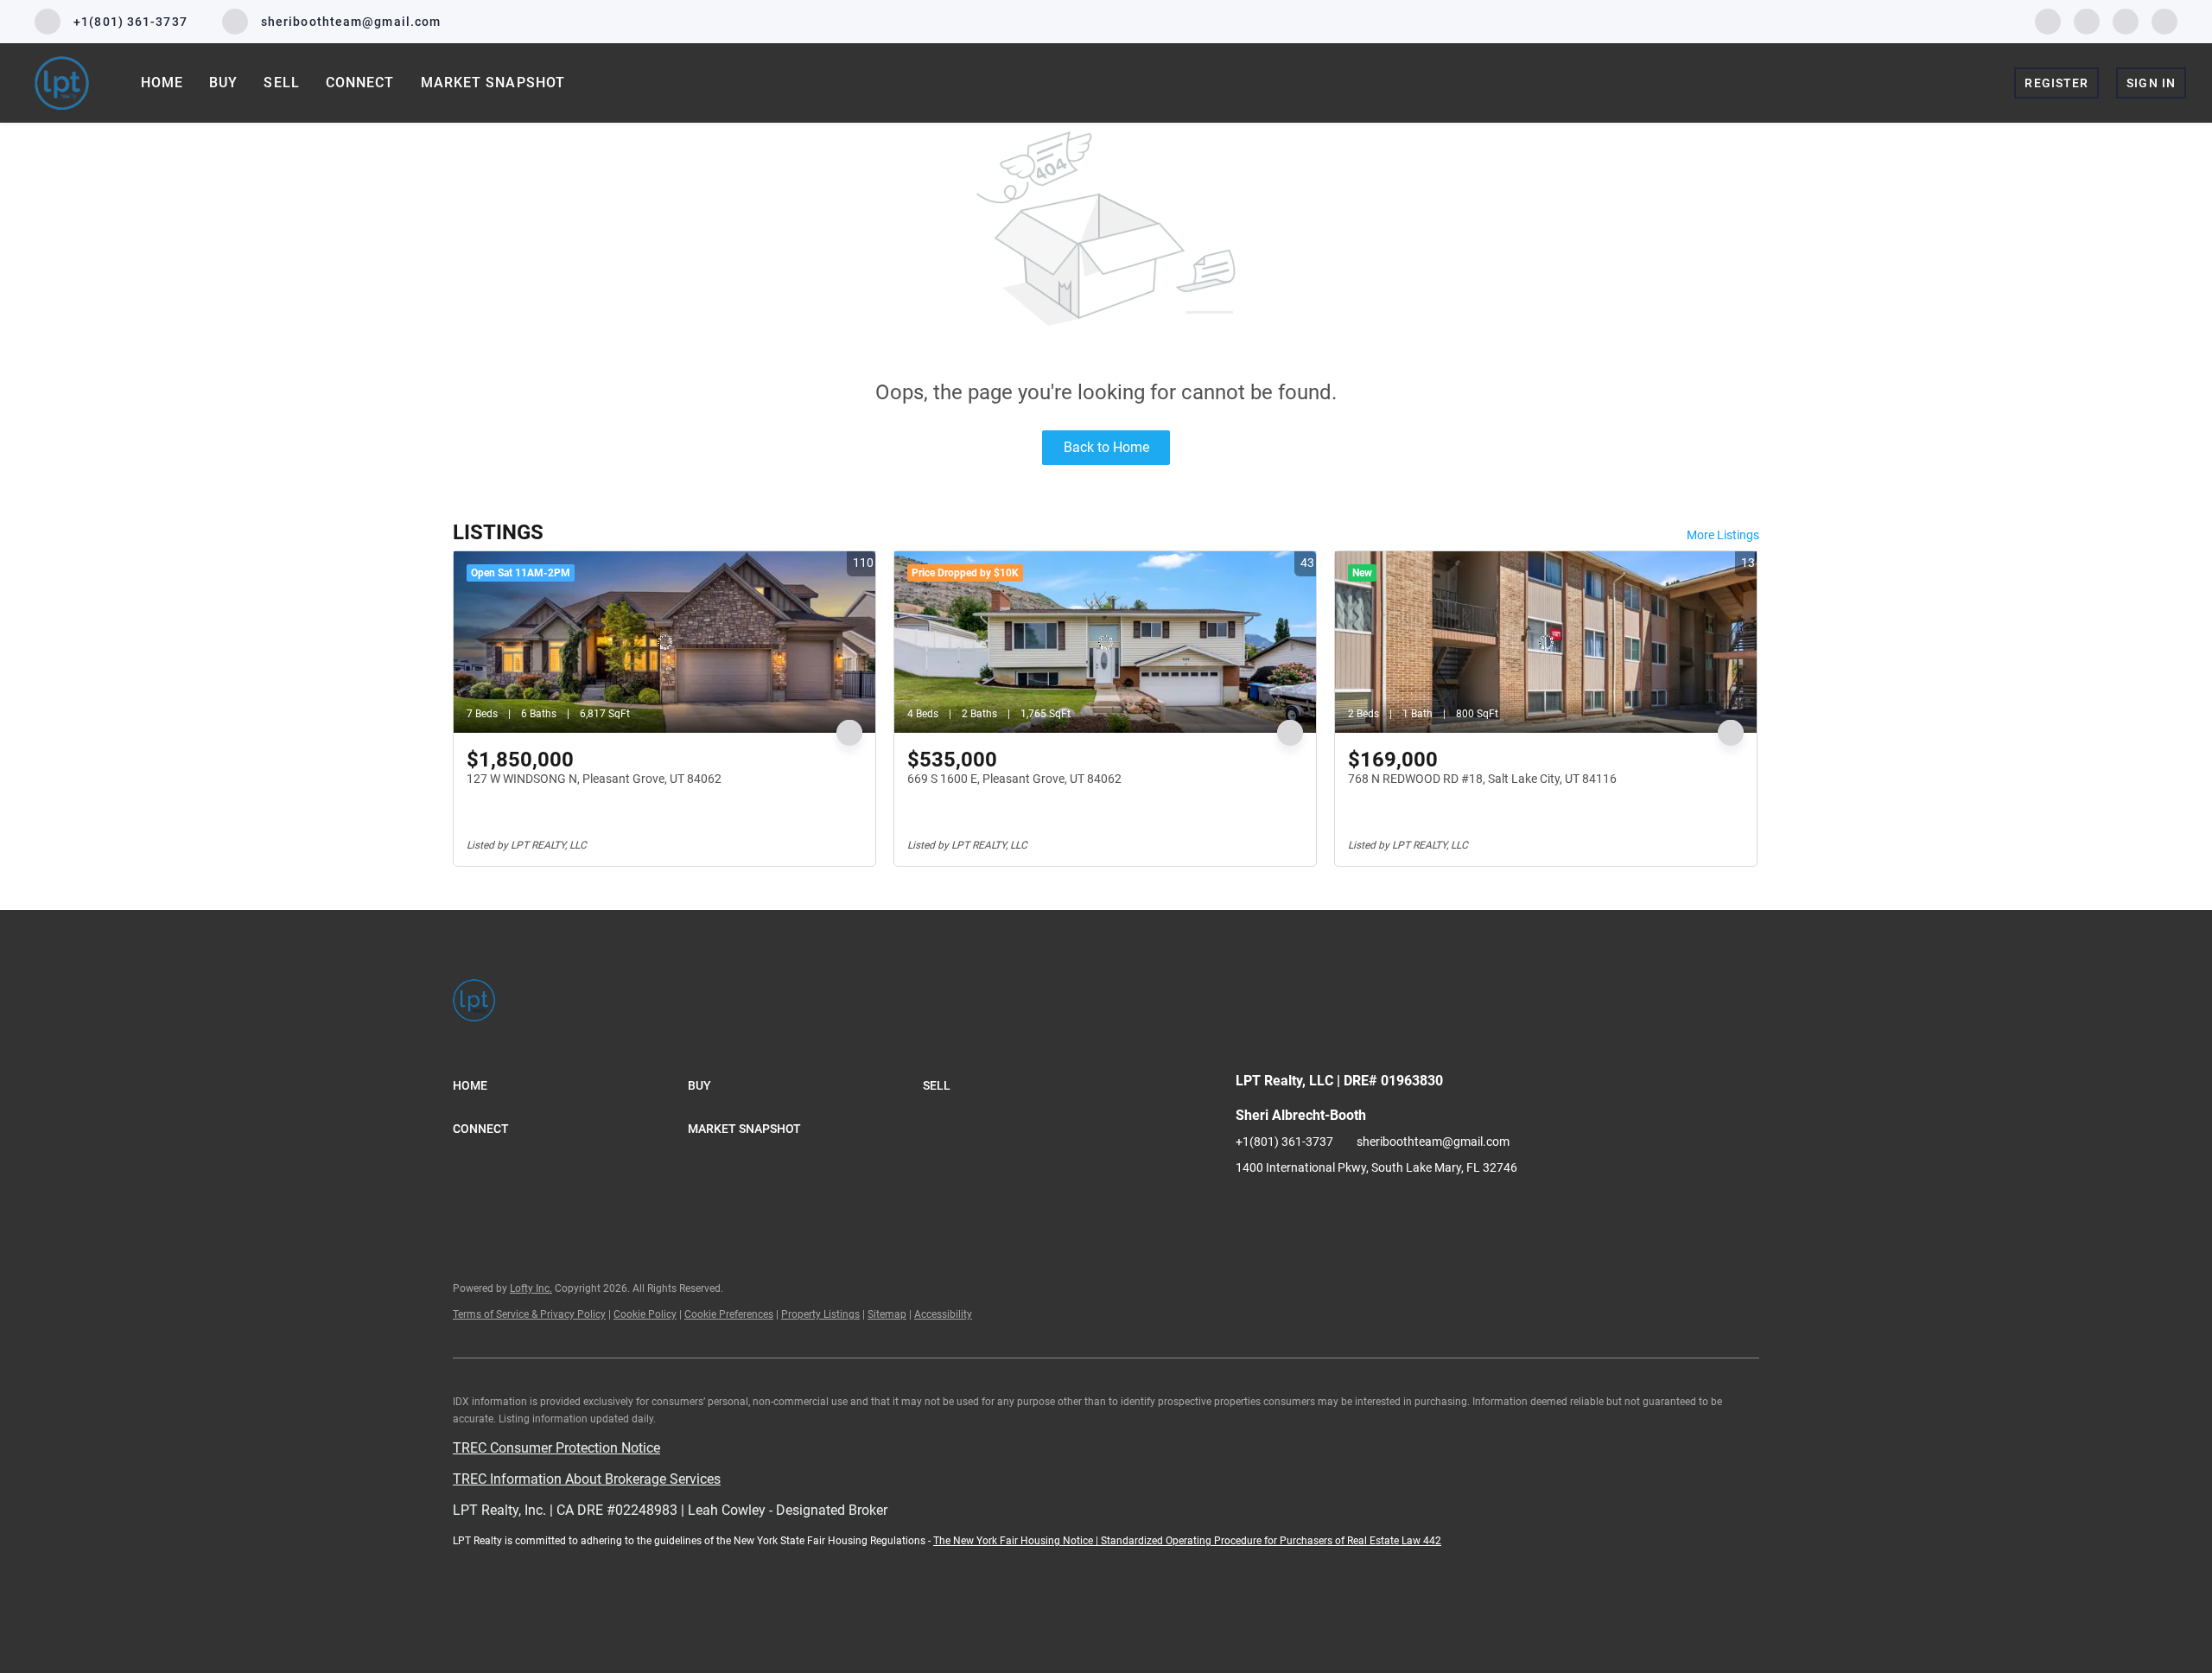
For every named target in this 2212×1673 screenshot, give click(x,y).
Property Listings (820, 1314)
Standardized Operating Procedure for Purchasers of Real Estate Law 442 (1271, 1541)
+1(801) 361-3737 (1284, 1142)
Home (162, 83)
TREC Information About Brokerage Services (587, 1479)
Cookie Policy (645, 1314)
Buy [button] (223, 83)
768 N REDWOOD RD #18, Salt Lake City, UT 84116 (1482, 779)
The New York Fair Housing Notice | (1017, 1541)
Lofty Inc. (531, 1288)
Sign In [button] (2151, 83)
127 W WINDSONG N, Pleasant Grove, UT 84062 (594, 779)
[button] (570, 1085)
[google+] (2164, 20)
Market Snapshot (493, 83)
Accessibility (943, 1314)
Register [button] (2056, 83)
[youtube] (2126, 20)
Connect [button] (360, 83)
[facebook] (2048, 20)
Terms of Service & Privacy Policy (529, 1314)
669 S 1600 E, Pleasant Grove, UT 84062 (1014, 779)
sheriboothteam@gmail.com (1433, 1142)
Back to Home (1106, 447)
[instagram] (2087, 20)
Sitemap (887, 1314)
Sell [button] (281, 83)
